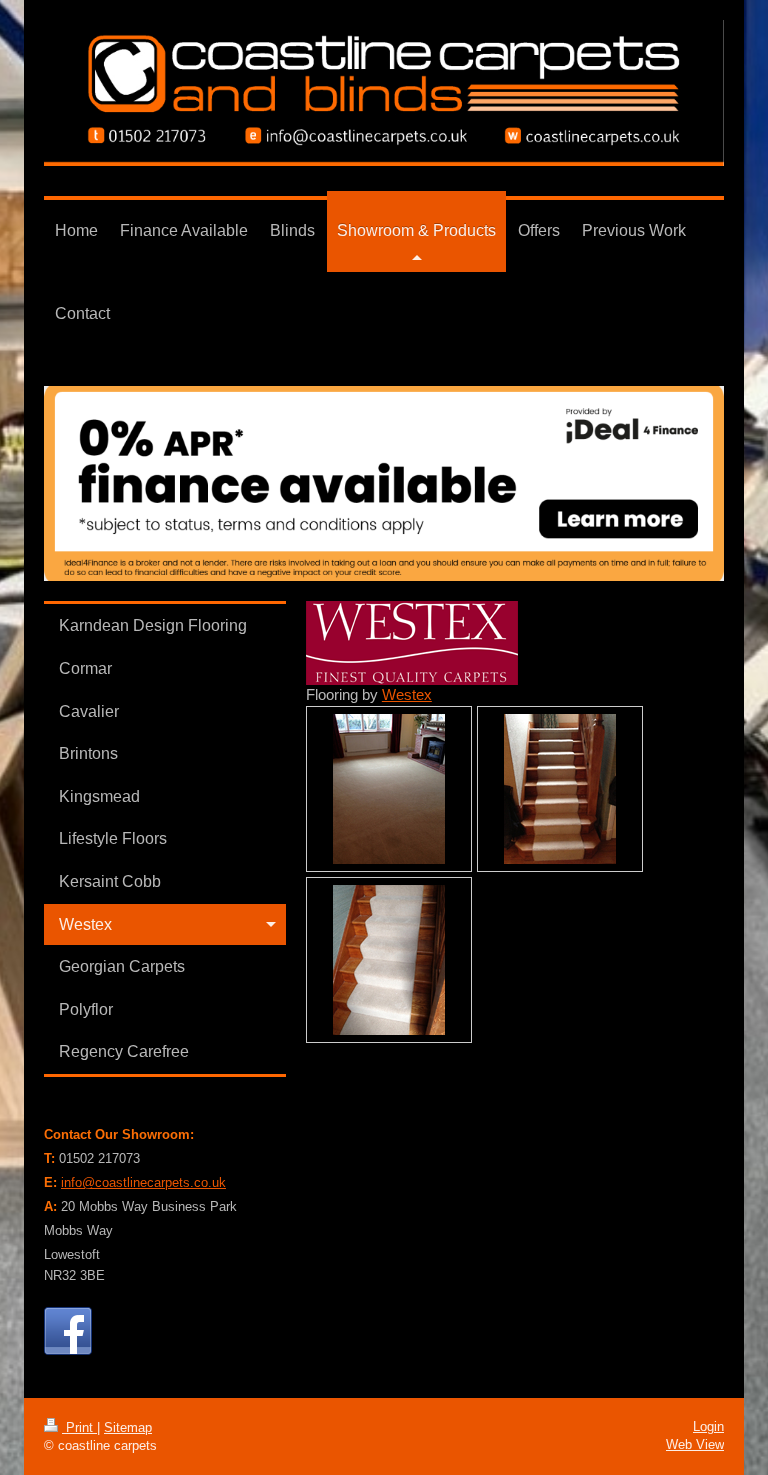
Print (79, 1427)
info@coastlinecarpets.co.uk (143, 1182)
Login (708, 1426)
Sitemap (128, 1427)
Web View (695, 1444)
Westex (407, 694)
